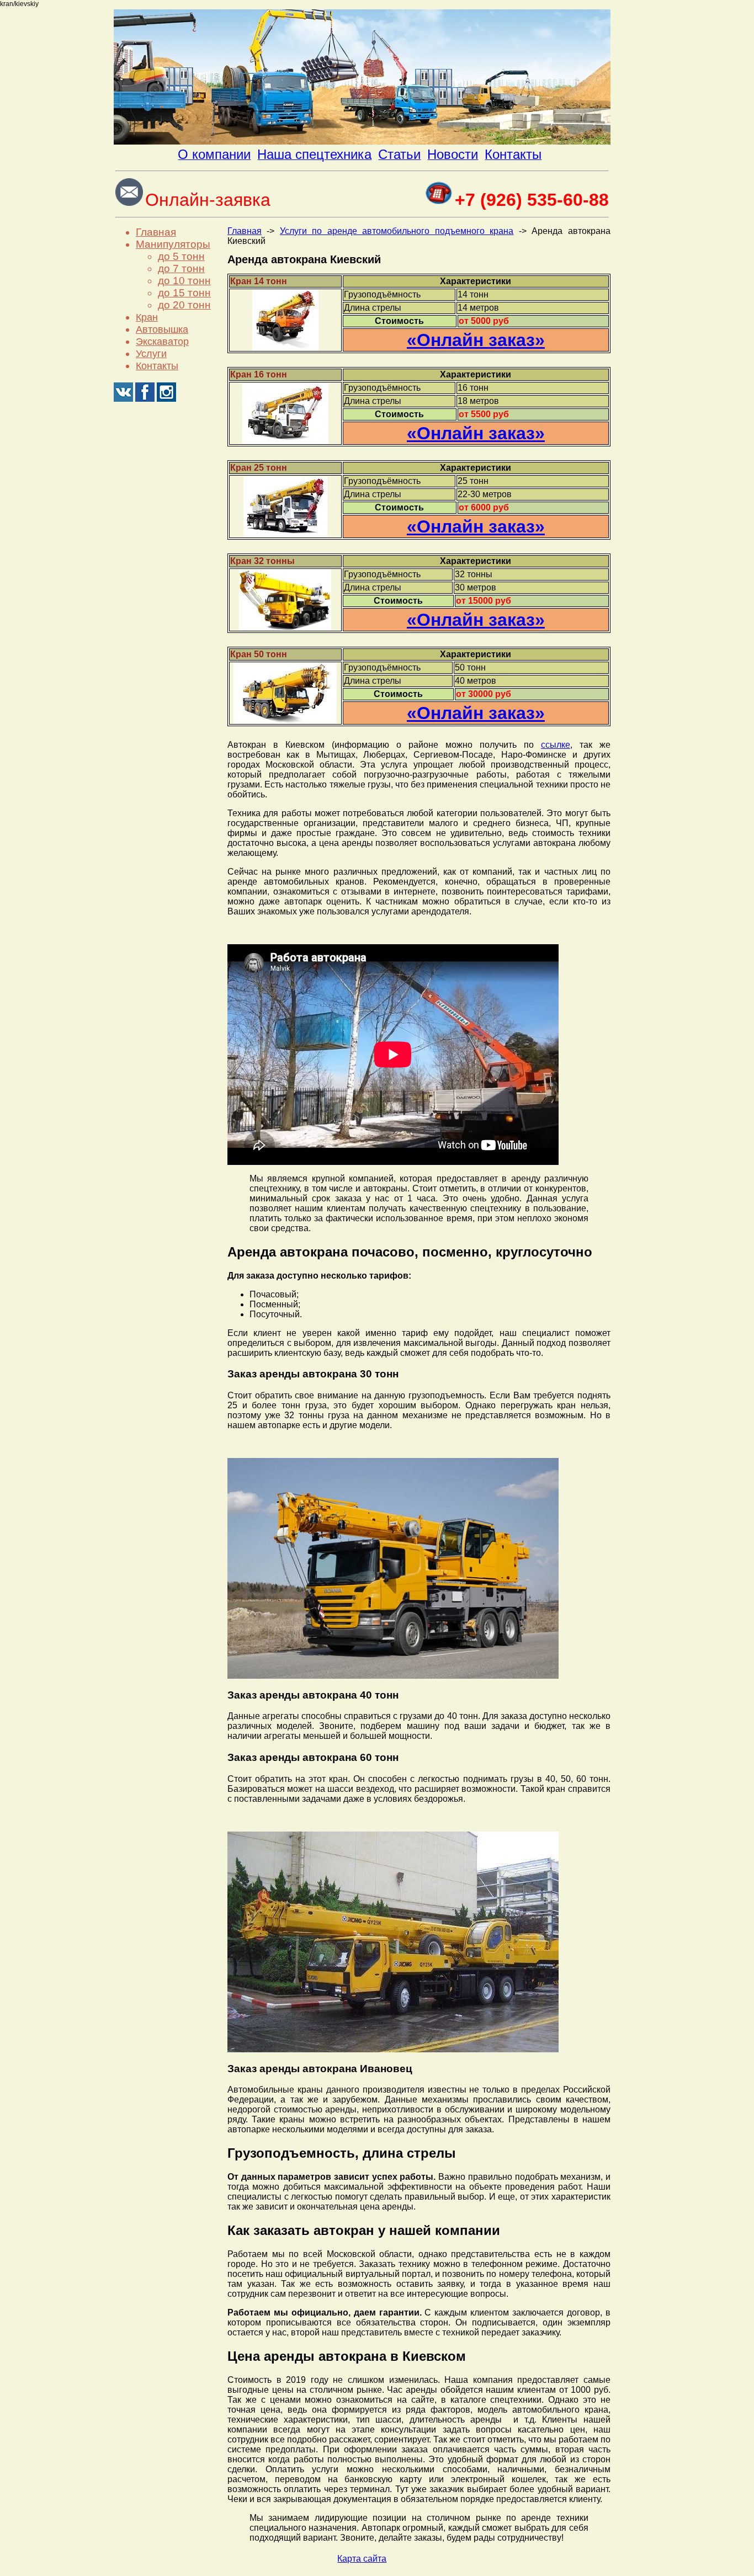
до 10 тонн (184, 281)
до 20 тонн (184, 305)
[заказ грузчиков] (362, 142)
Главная (156, 232)
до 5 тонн (181, 256)
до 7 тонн (181, 268)
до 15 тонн (184, 293)
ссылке (556, 745)
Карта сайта (362, 2559)
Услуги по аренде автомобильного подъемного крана (397, 231)
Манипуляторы (173, 244)
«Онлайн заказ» (476, 340)
